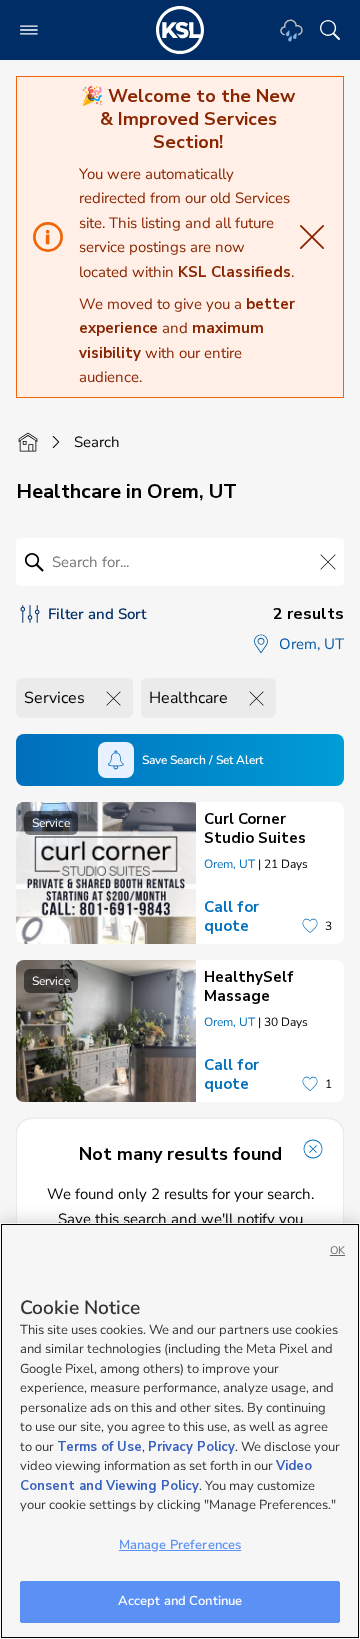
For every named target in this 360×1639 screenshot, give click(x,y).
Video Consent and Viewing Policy (166, 1476)
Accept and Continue (180, 1601)
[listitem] (180, 873)
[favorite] (310, 926)
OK (337, 1250)
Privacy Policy (191, 1447)
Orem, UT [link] (229, 864)
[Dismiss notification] (313, 1149)
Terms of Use (99, 1447)
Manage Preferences (180, 1545)
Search (97, 442)
